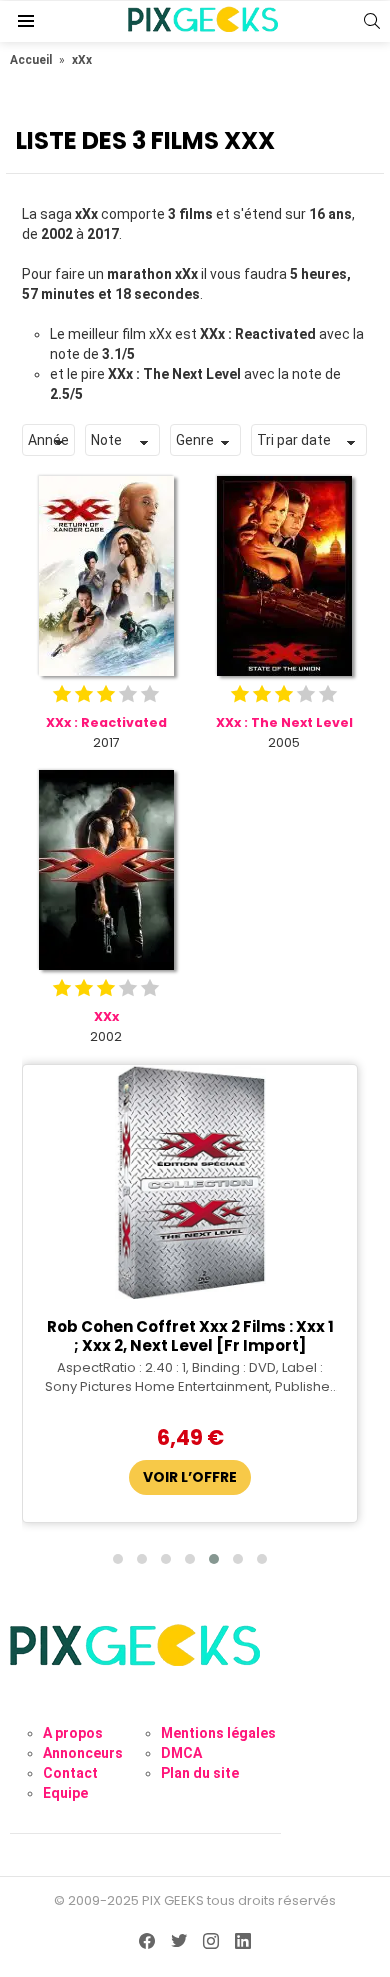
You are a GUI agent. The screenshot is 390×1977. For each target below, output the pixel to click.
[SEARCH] (372, 21)
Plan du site (200, 1773)
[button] (118, 1559)
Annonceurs (83, 1753)
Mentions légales (218, 1733)
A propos (73, 1733)
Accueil (31, 60)
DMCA (181, 1753)
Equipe (65, 1793)
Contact (70, 1773)
